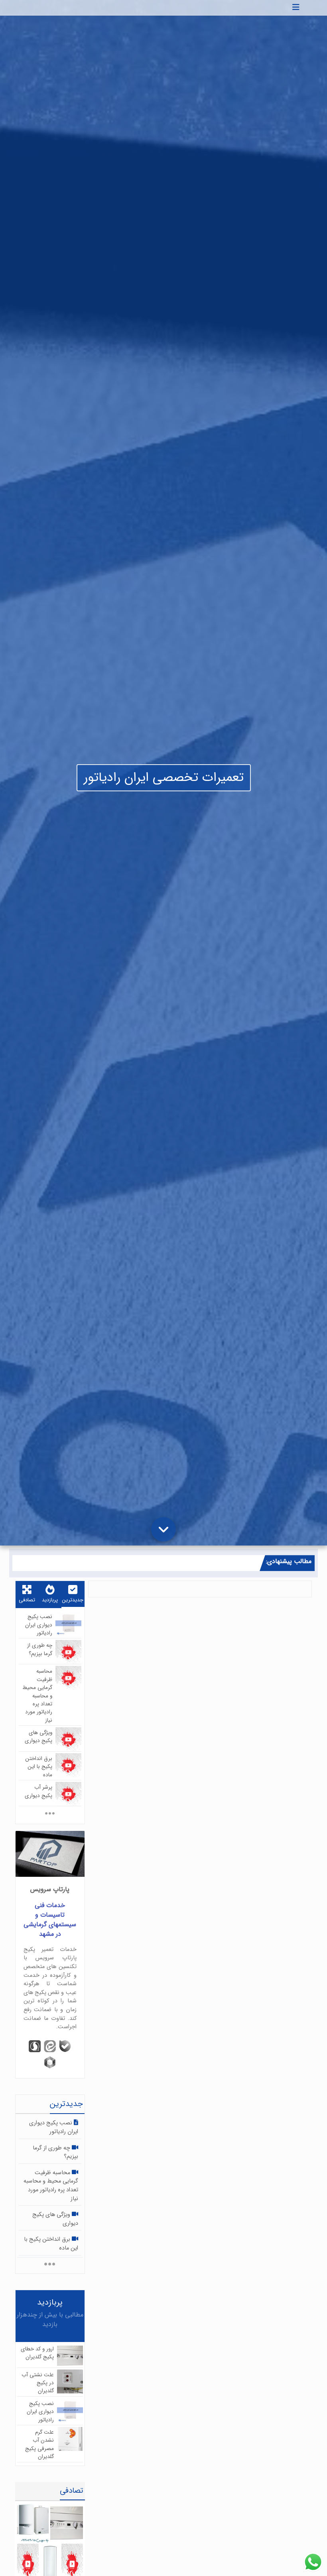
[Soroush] (35, 2046)
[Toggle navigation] (296, 8)
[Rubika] (50, 2062)
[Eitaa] (50, 2046)
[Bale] (65, 2046)
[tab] (73, 1595)
